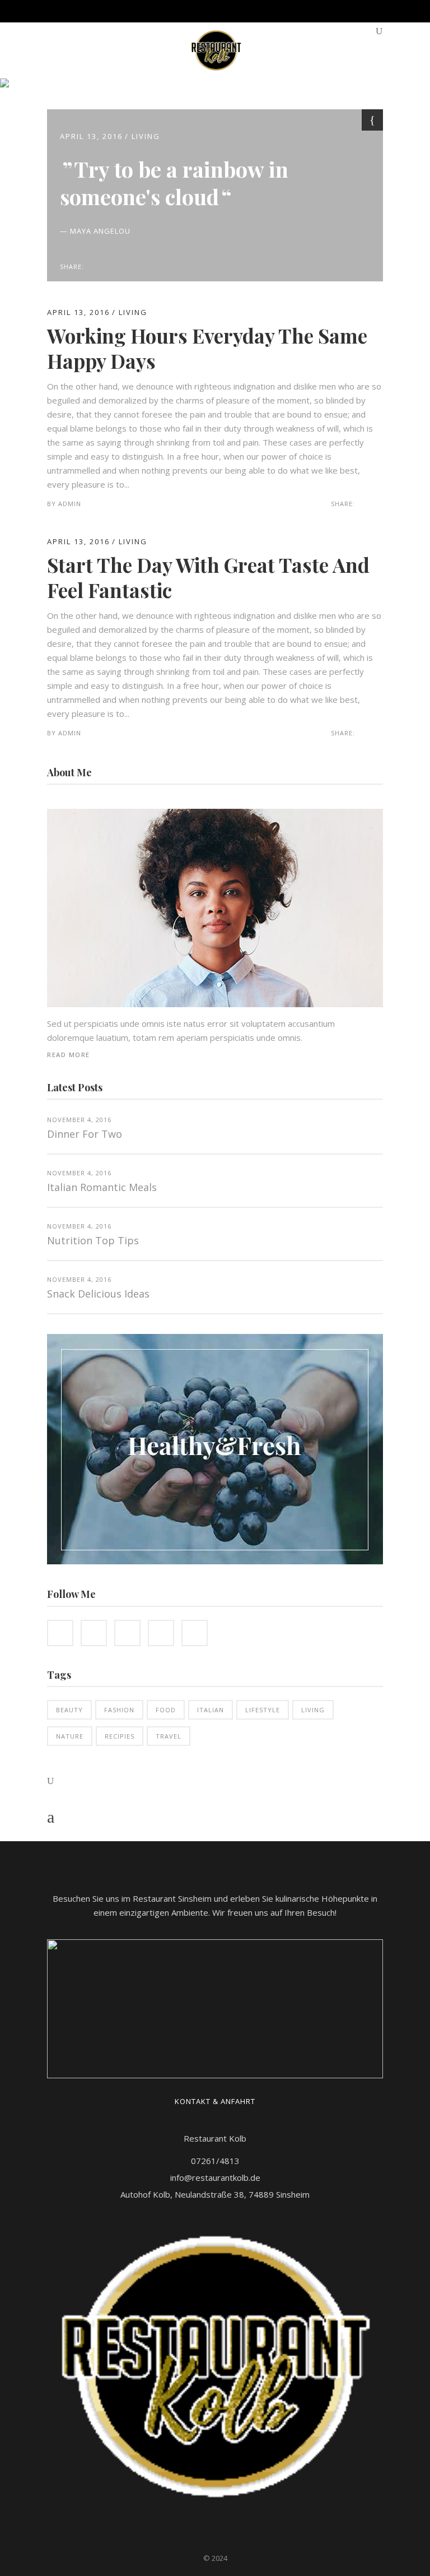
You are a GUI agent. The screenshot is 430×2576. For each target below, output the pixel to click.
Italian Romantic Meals (102, 1187)
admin (70, 504)
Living (146, 136)
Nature (70, 1736)
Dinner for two (85, 1134)
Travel (169, 1736)
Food (166, 1710)
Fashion (119, 1710)
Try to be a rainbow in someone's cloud (174, 183)
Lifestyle (263, 1710)
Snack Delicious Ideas (98, 1294)
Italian (211, 1710)
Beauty (69, 1710)
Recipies (120, 1736)
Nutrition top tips (93, 1240)
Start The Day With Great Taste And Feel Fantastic (208, 578)
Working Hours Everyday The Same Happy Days (207, 348)
